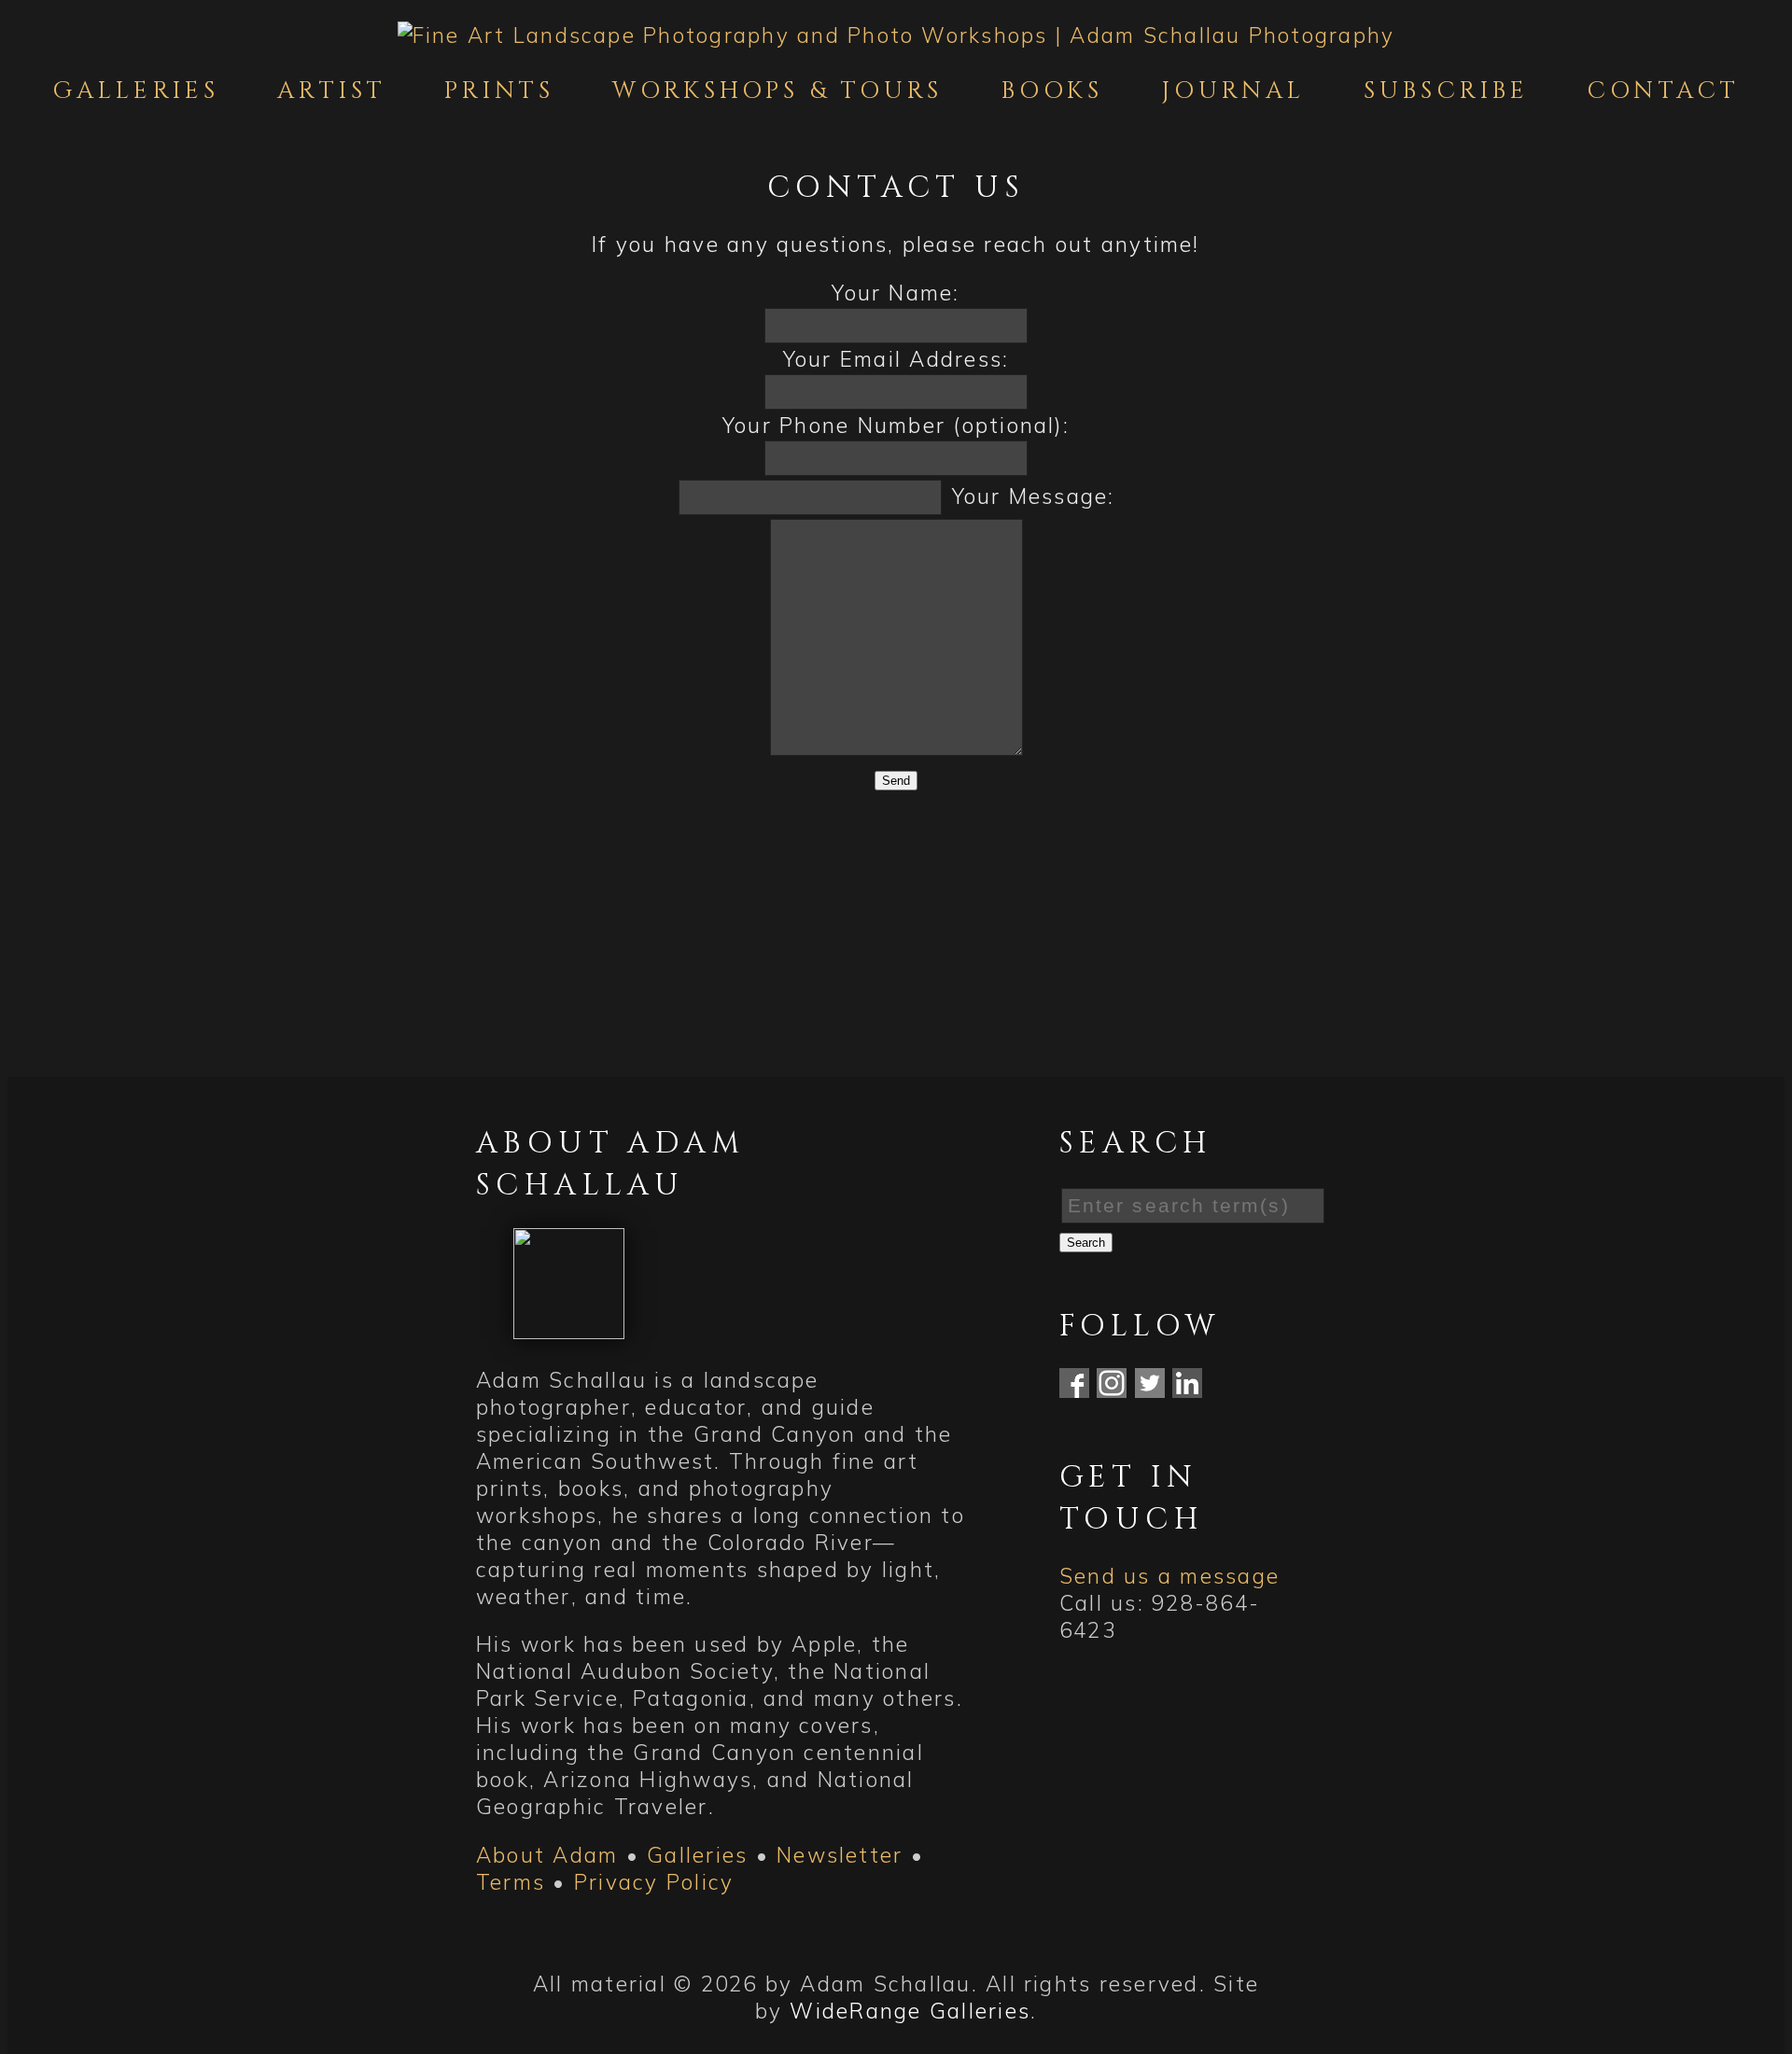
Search (1086, 1243)
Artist (332, 91)
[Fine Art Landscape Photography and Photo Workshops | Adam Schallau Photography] (896, 35)
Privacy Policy (654, 1882)
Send (896, 781)
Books (1053, 91)
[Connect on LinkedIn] (1187, 1390)
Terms (511, 1882)
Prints (499, 91)
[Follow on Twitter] (1150, 1390)
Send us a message (1169, 1576)
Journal (1234, 91)
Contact (1663, 91)
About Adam (547, 1855)
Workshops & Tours (777, 91)
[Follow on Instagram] (1112, 1390)
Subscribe (1446, 91)
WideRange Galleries (910, 2011)
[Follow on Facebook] (1074, 1390)
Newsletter (840, 1855)
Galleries (136, 91)
